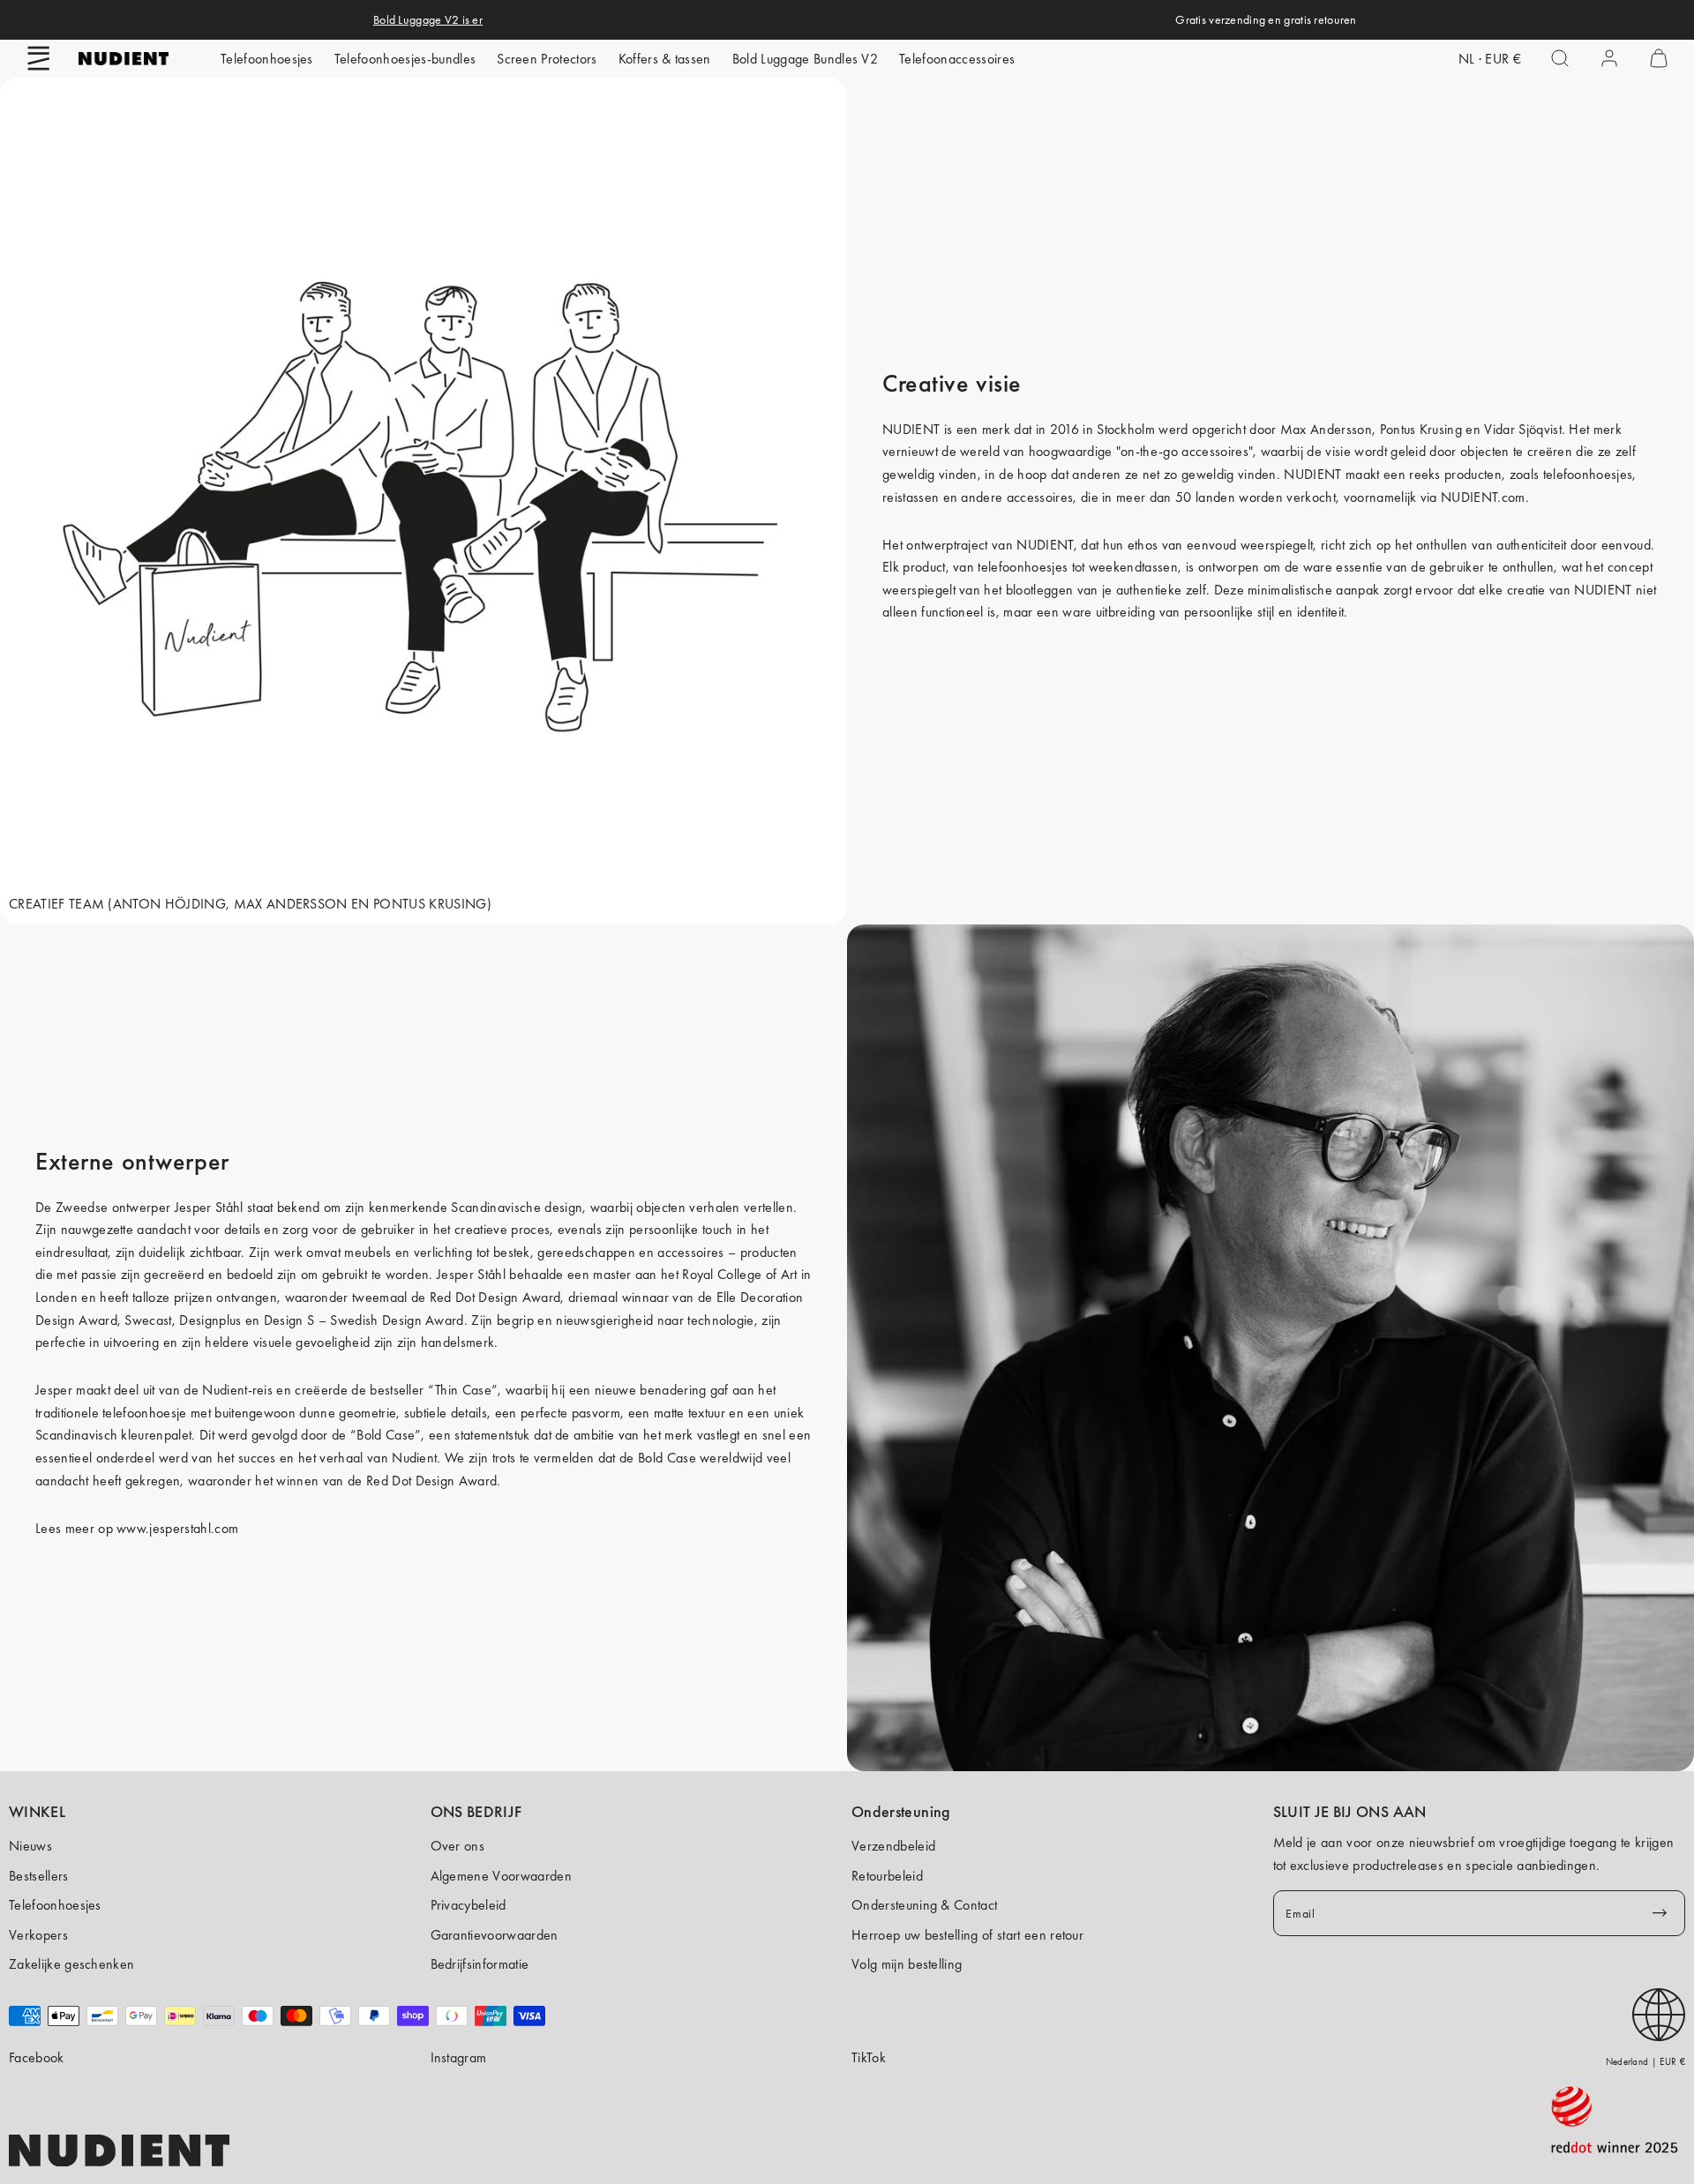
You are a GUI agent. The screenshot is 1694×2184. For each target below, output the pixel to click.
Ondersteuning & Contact (924, 1905)
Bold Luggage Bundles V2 (805, 59)
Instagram (459, 2057)
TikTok (869, 2057)
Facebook (37, 2057)
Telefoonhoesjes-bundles (405, 59)
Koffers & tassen (665, 59)
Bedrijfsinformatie (480, 1964)
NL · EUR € (1490, 59)
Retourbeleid (887, 1876)
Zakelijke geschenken (71, 1964)
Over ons (458, 1846)
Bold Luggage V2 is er (428, 19)
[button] (39, 58)
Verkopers (38, 1935)
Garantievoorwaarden (495, 1935)
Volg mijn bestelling (907, 1964)
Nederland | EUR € (1645, 2061)
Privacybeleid (468, 1905)
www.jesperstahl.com (177, 1528)
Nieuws (30, 1846)
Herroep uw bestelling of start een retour (967, 1935)
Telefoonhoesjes (267, 59)
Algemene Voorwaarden (501, 1876)
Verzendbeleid (893, 1846)
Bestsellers (39, 1876)
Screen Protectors (547, 59)
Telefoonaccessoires (957, 59)
